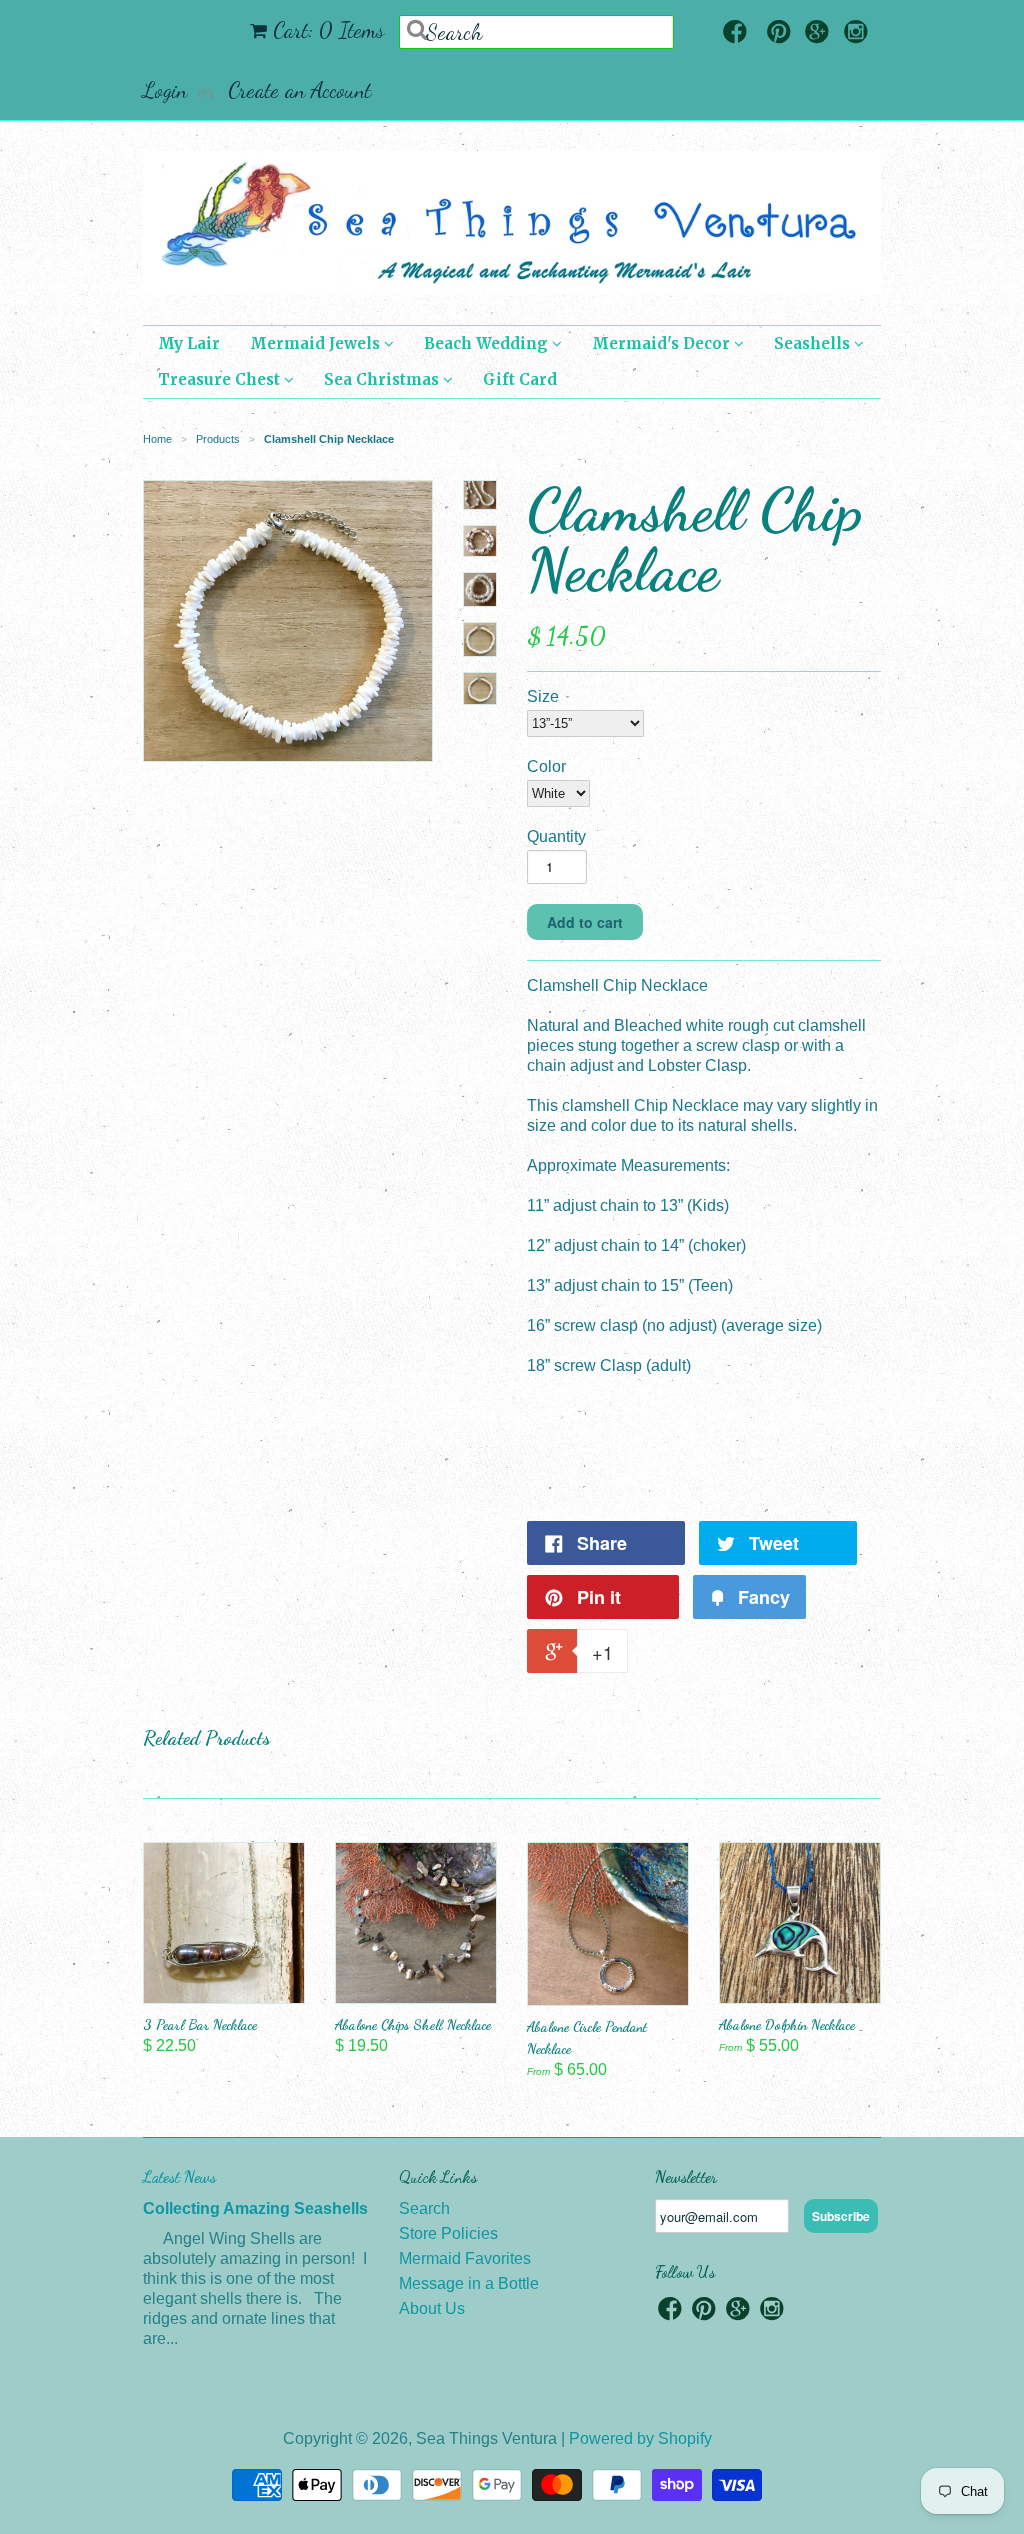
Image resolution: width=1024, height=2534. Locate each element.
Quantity (556, 836)
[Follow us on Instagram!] (856, 33)
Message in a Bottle (469, 2283)
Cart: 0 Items (328, 30)
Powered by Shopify (640, 2438)
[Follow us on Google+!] (817, 33)
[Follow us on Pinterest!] (779, 33)
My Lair (189, 343)
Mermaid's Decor (663, 343)
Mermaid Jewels (317, 343)
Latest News (179, 2176)
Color (546, 766)
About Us (432, 2308)
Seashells (814, 343)
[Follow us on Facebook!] (735, 33)
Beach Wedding (488, 343)
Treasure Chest (221, 379)
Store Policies (448, 2233)
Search (424, 2208)
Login (165, 90)
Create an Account (299, 90)
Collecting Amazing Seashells (255, 2208)
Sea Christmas (383, 379)
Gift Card (520, 379)
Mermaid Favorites (465, 2258)
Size (543, 696)
